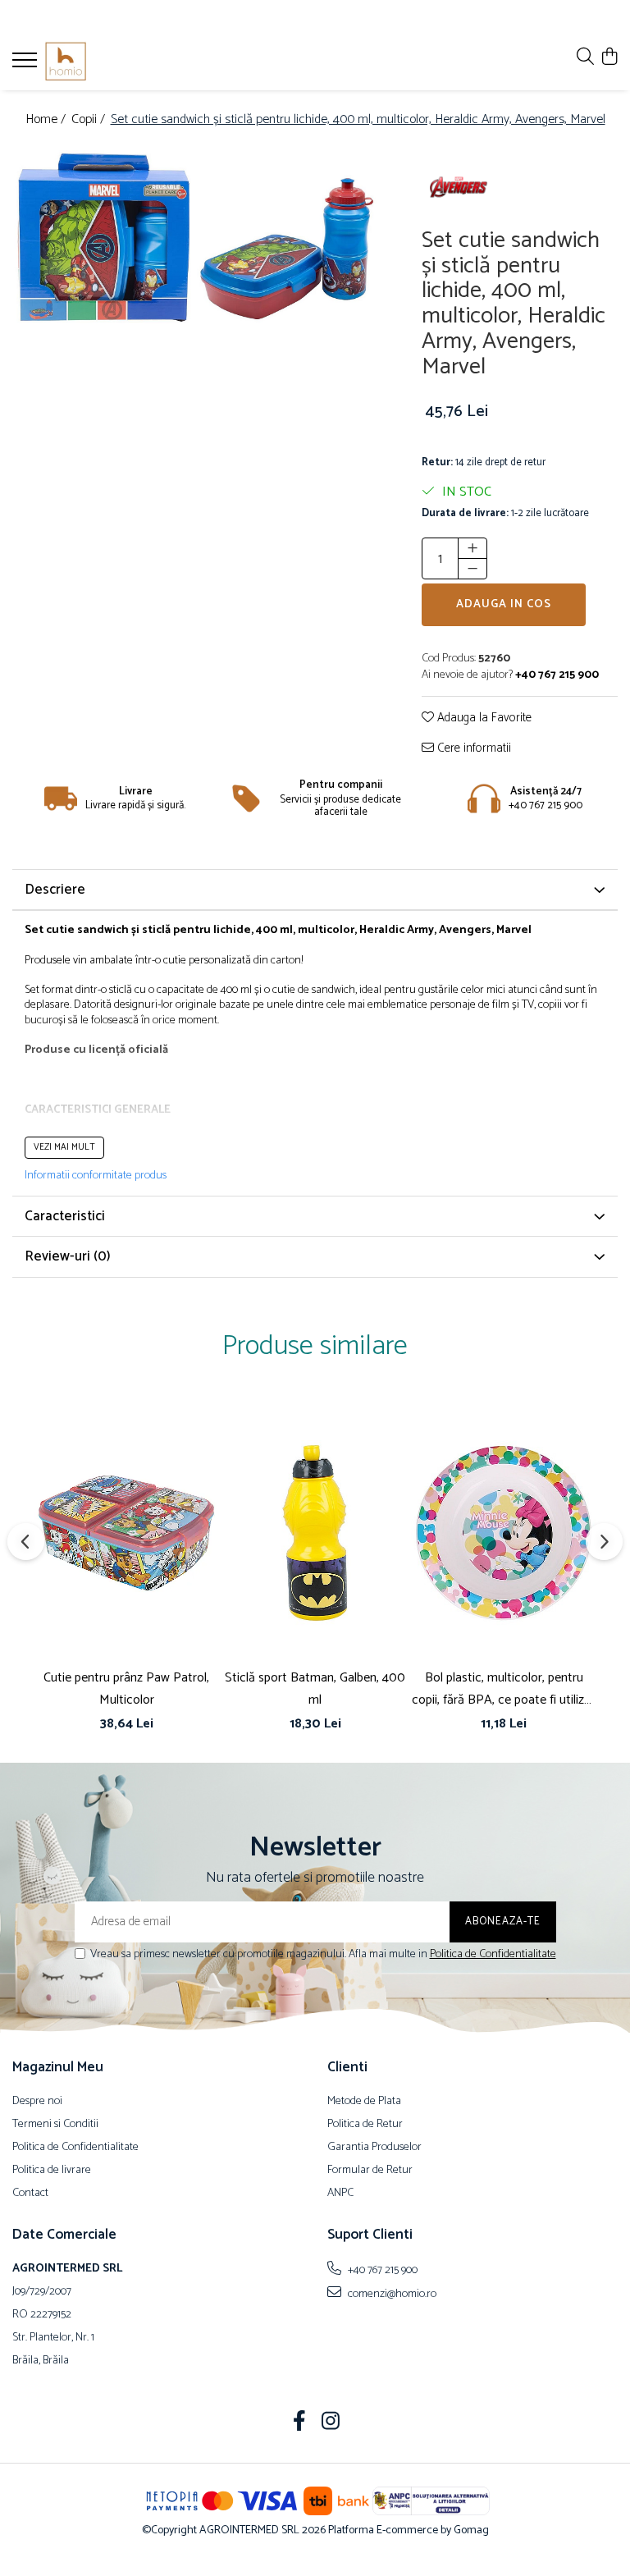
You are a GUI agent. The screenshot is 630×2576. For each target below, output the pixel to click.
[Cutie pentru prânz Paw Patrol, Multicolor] (126, 1533)
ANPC (340, 2194)
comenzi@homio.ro (391, 2294)
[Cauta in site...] (585, 58)
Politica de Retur (365, 2125)
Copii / (90, 120)
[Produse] (27, 65)
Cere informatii (472, 749)
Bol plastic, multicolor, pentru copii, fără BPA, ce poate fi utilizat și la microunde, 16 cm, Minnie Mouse (504, 1689)
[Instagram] (331, 2423)
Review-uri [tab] (68, 1256)
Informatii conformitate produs (96, 1176)
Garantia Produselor (374, 2148)
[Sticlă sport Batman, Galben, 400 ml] (315, 1533)
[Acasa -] (111, 62)
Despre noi (37, 2102)
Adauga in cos (504, 604)
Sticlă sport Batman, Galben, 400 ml (315, 1689)
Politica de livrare (52, 2171)
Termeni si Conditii (55, 2125)
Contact (30, 2194)
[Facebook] (300, 2423)
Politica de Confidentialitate (493, 1954)
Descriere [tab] (55, 890)
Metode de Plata (364, 2102)
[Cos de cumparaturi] (609, 58)
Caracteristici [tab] (65, 1216)
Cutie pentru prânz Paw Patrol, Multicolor (126, 1689)
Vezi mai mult (64, 1147)
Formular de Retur (370, 2171)
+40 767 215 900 (381, 2270)
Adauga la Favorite (483, 718)
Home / (47, 120)
